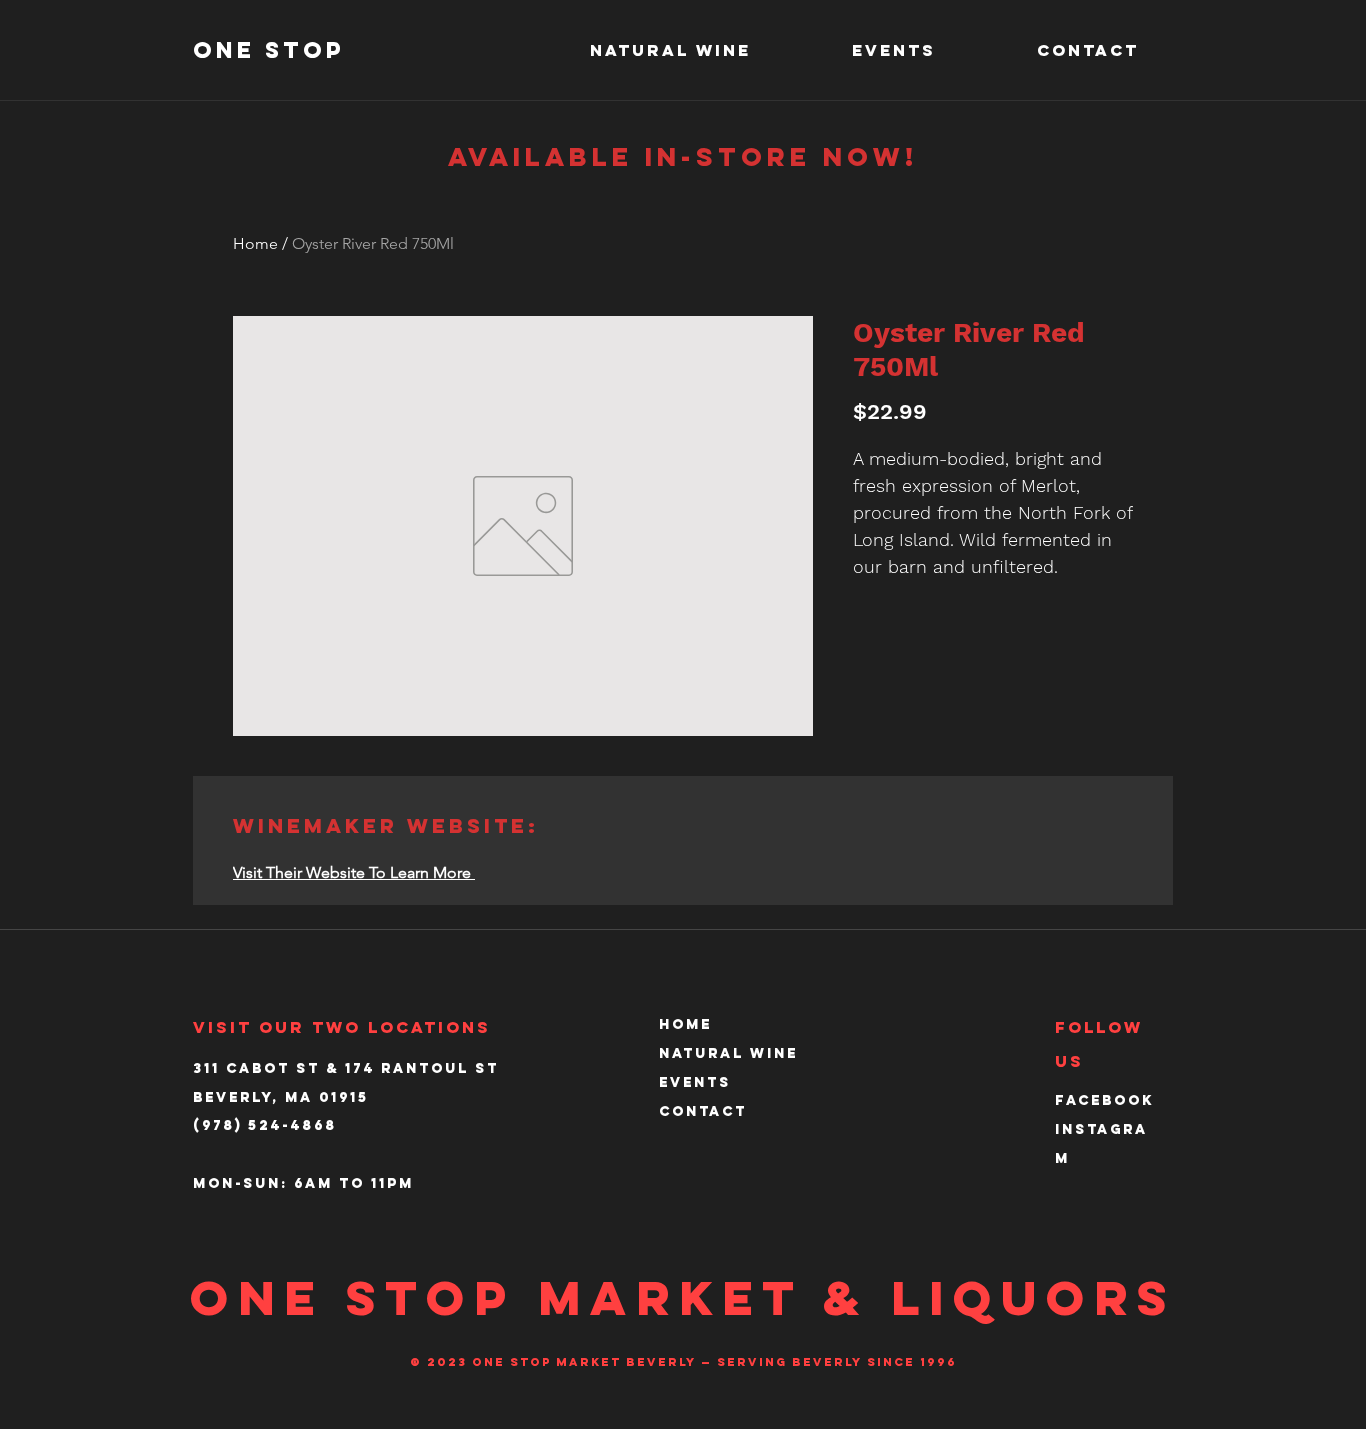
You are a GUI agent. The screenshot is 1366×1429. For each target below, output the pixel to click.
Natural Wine (728, 1053)
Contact (703, 1111)
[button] (706, 50)
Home (255, 243)
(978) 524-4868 (265, 1125)
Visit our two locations (342, 1027)
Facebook (1104, 1100)
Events (695, 1082)
